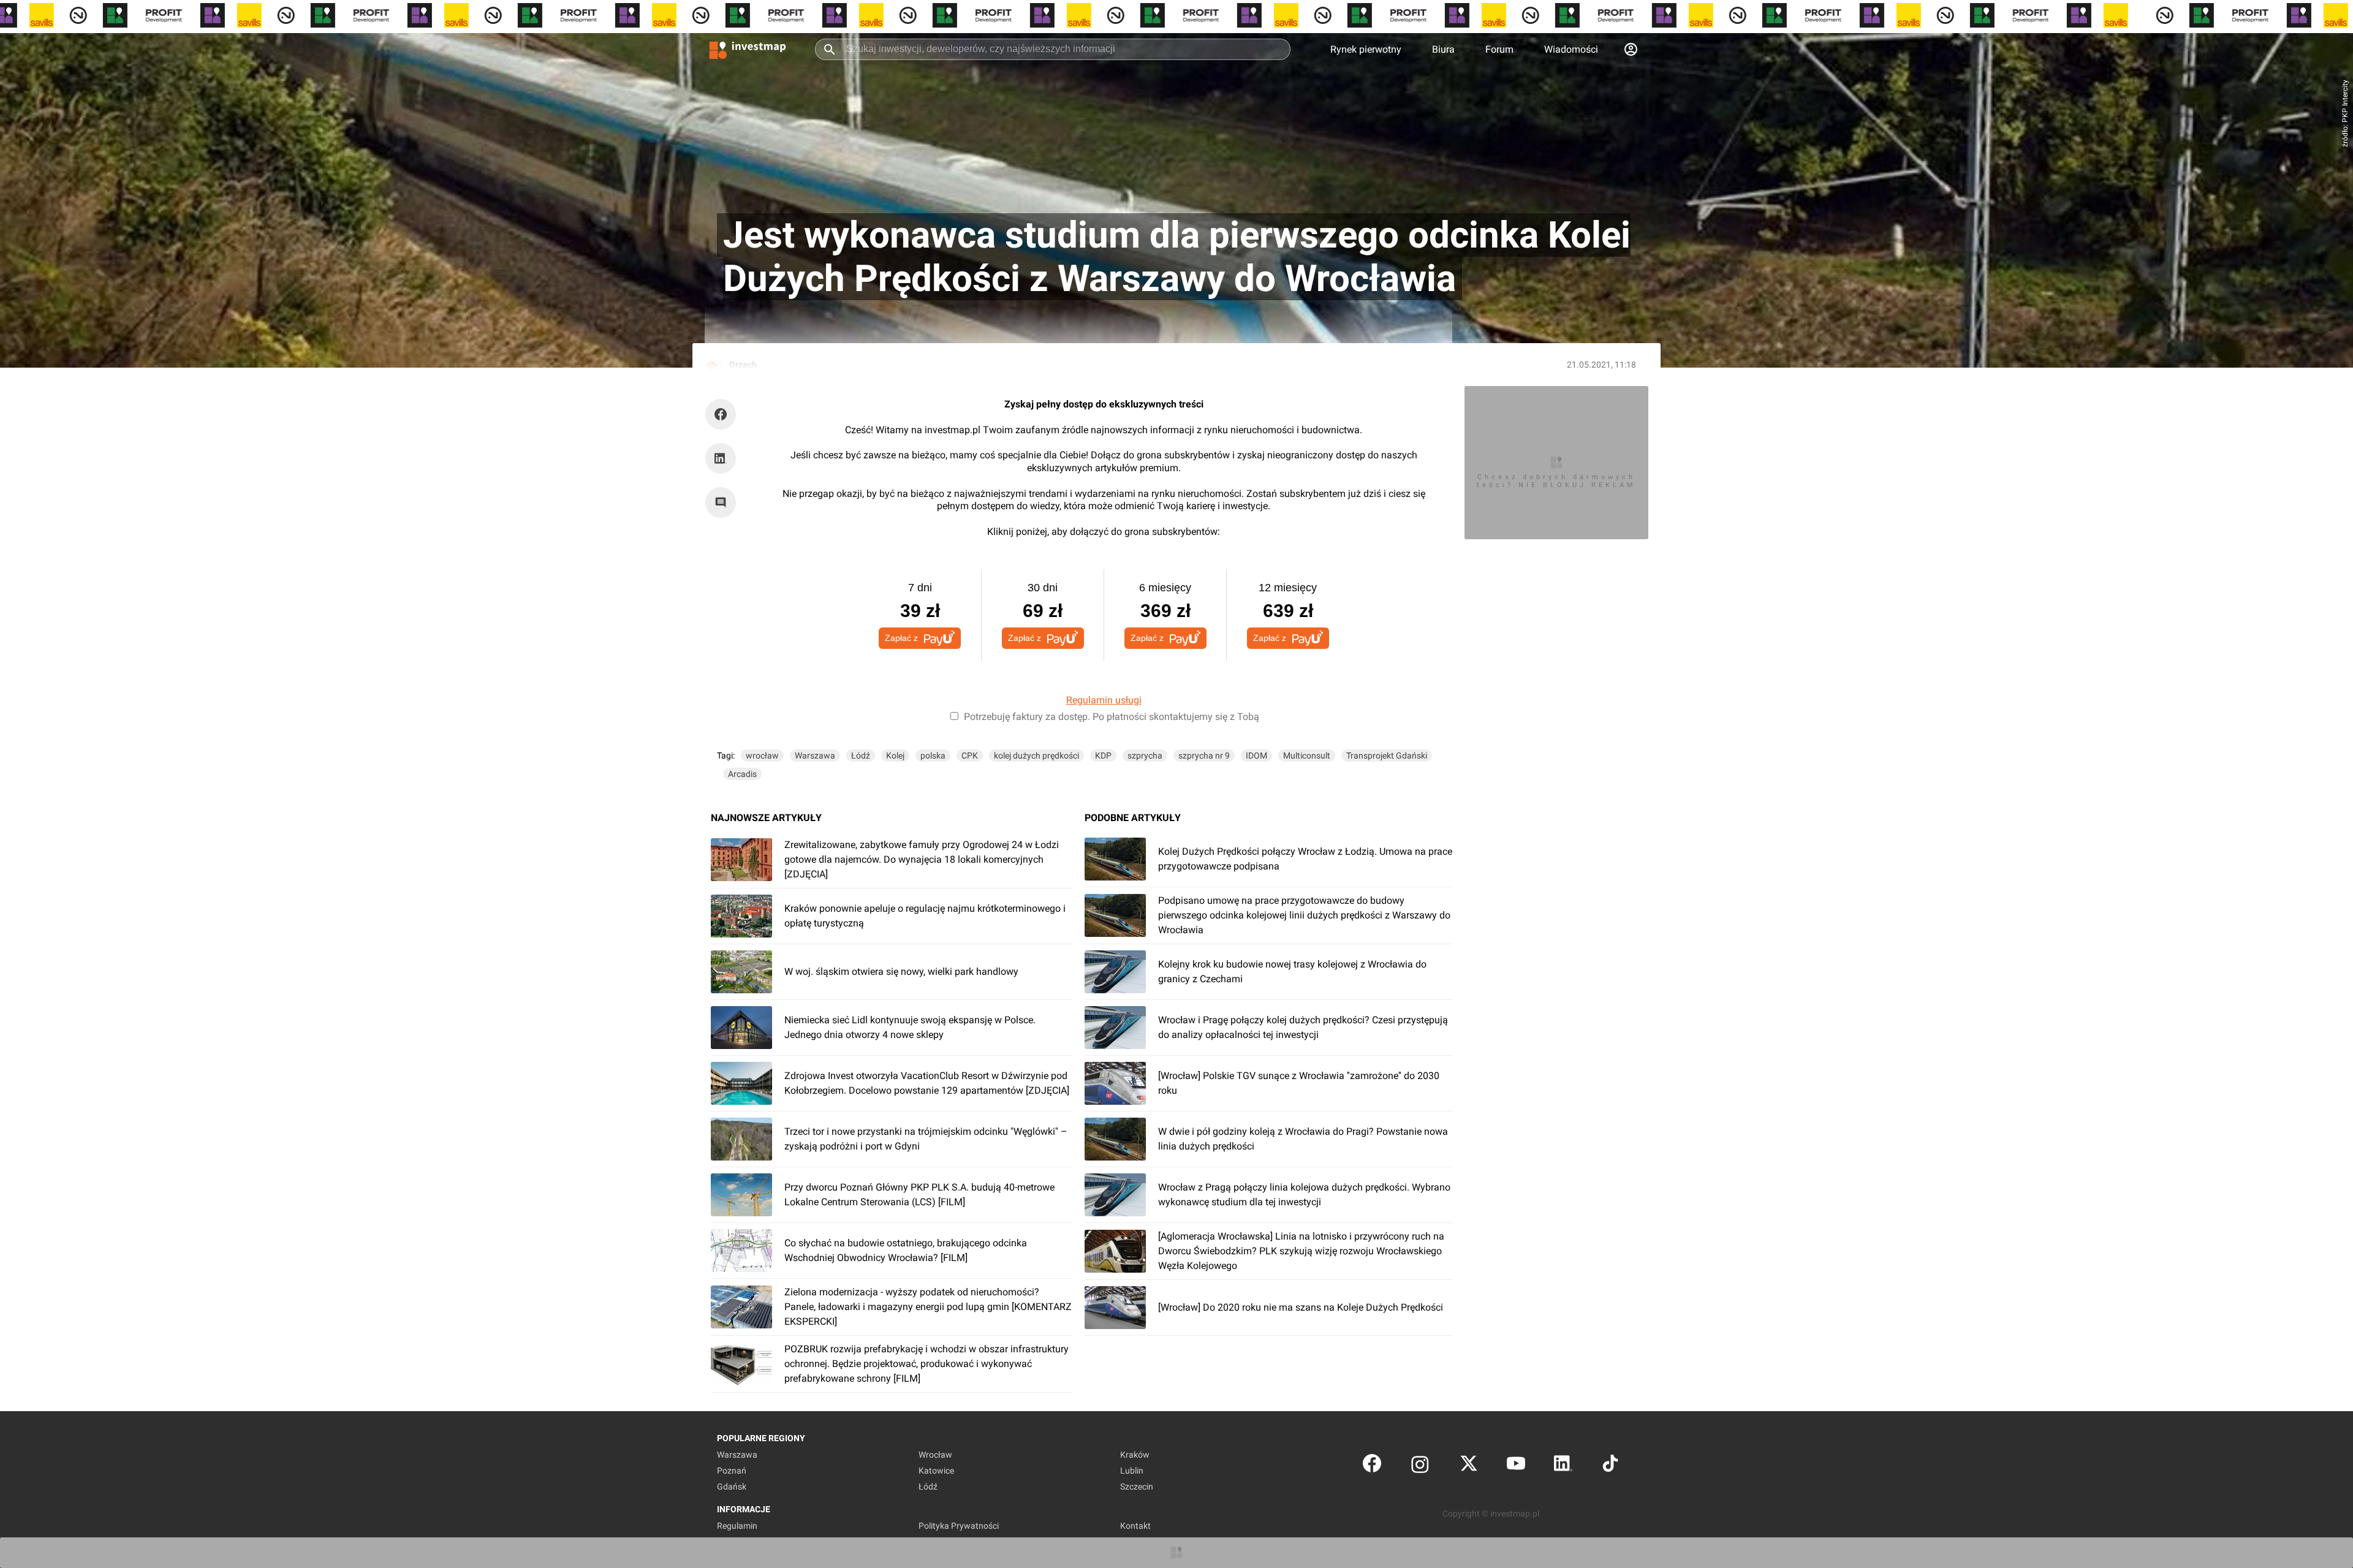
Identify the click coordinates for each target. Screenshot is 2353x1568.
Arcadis (742, 774)
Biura (1443, 49)
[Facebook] (1372, 1466)
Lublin (1132, 1471)
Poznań (732, 1471)
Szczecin (1137, 1487)
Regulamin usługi (1104, 700)
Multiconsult (1307, 756)
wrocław (762, 756)
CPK (970, 756)
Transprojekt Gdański (1387, 756)
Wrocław (935, 1455)
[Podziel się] (724, 414)
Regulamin (737, 1526)
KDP (1103, 756)
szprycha (1145, 756)
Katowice (936, 1471)
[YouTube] (1516, 1466)
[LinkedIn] (1563, 1466)
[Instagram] (1420, 1466)
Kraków (1135, 1455)
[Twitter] (1469, 1466)
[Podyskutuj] (724, 502)
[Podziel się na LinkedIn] (721, 458)
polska (933, 756)
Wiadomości (1571, 49)
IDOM (1256, 756)
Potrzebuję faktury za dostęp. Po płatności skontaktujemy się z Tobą (1112, 717)
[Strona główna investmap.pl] (748, 49)
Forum (1499, 49)
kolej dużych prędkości (1036, 756)
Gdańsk (732, 1487)
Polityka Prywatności (959, 1526)
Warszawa (815, 756)
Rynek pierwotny (1366, 49)
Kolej (895, 756)
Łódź (861, 756)
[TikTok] (1610, 1466)
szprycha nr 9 (1204, 756)
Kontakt (1135, 1526)
